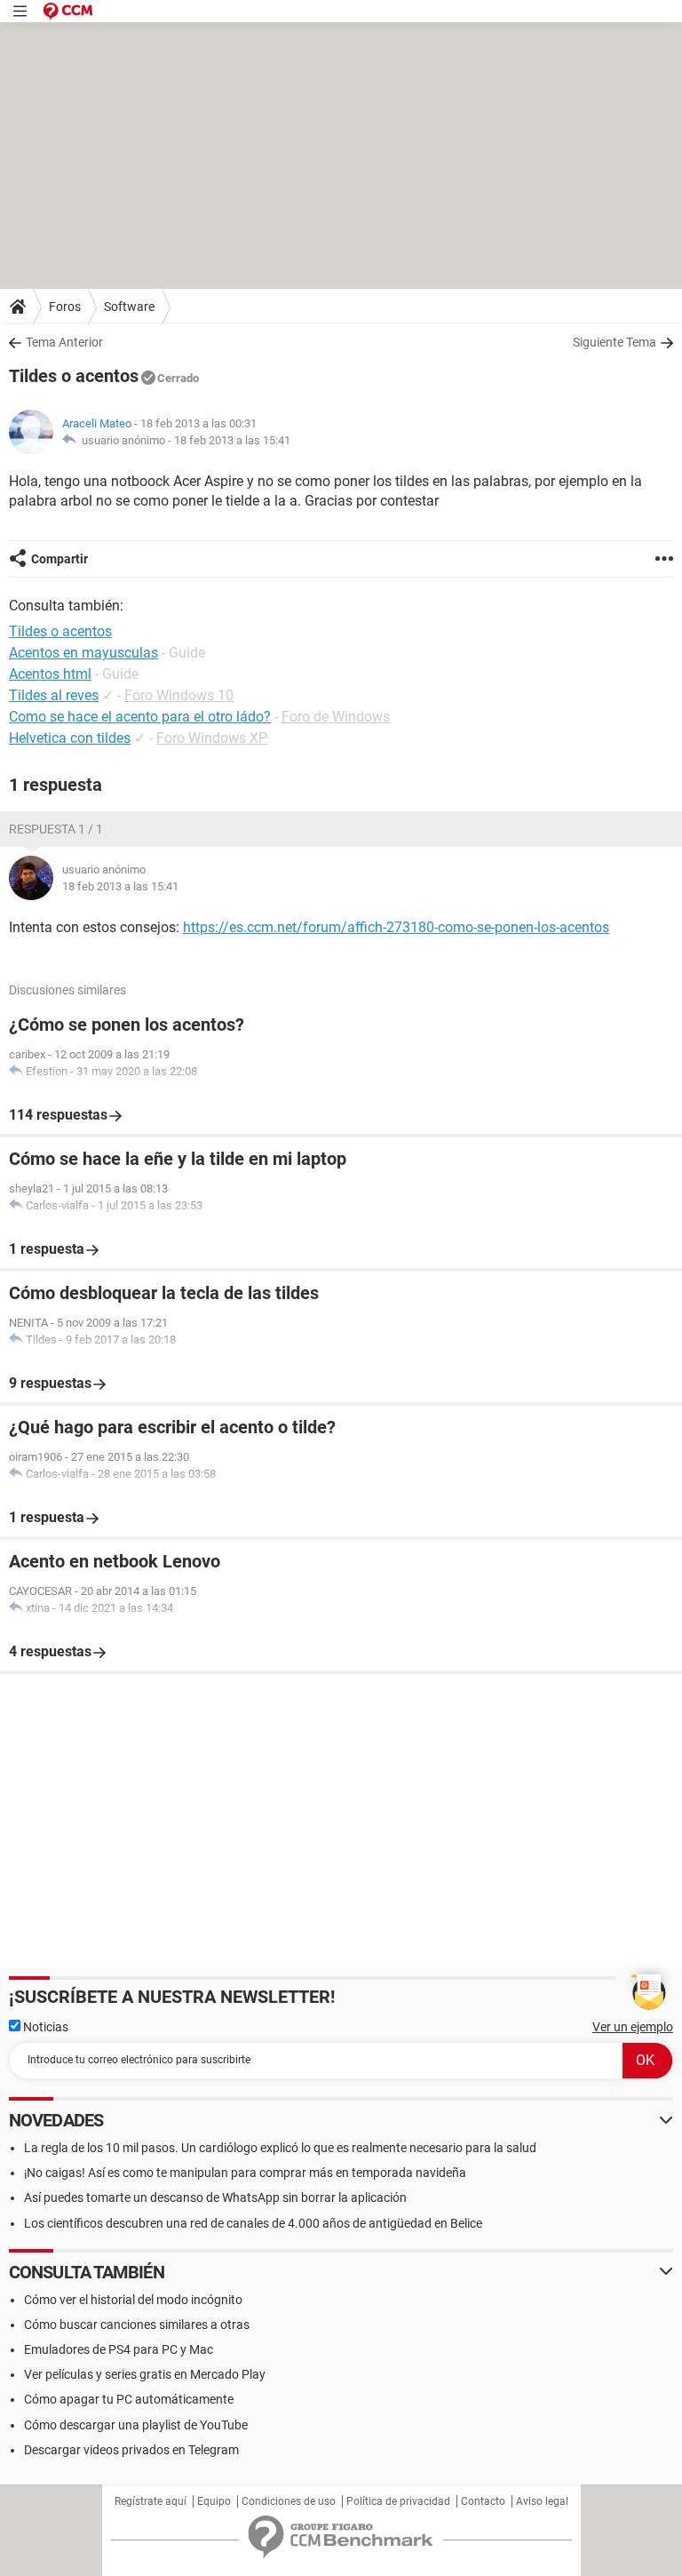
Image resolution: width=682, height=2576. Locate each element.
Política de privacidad (398, 2501)
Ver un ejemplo (633, 2027)
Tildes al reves (54, 695)
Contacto (483, 2501)
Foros (65, 307)
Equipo (214, 2501)
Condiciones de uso (289, 2501)
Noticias (44, 2027)
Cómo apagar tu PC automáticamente (129, 2399)
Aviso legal (542, 2501)
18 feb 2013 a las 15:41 (232, 440)
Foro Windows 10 (179, 695)
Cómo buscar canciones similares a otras (137, 2325)
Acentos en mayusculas (83, 653)
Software (129, 307)
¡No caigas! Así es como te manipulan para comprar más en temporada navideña (245, 2173)
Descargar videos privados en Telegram (131, 2450)
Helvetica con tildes (70, 738)
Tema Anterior (64, 342)
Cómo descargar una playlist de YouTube (136, 2425)
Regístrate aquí (151, 2501)
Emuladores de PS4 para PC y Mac (119, 2349)
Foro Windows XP (212, 738)
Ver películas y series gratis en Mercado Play (145, 2374)
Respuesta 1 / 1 (56, 829)
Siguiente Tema (615, 342)
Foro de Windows (336, 717)
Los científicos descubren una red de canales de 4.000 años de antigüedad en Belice (253, 2223)
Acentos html (50, 674)
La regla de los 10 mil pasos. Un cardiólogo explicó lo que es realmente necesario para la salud (280, 2148)
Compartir (59, 559)
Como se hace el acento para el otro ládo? (140, 717)
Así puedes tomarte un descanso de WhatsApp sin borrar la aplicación (215, 2197)
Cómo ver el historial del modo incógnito (133, 2300)
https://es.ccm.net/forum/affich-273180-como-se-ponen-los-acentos (396, 927)
